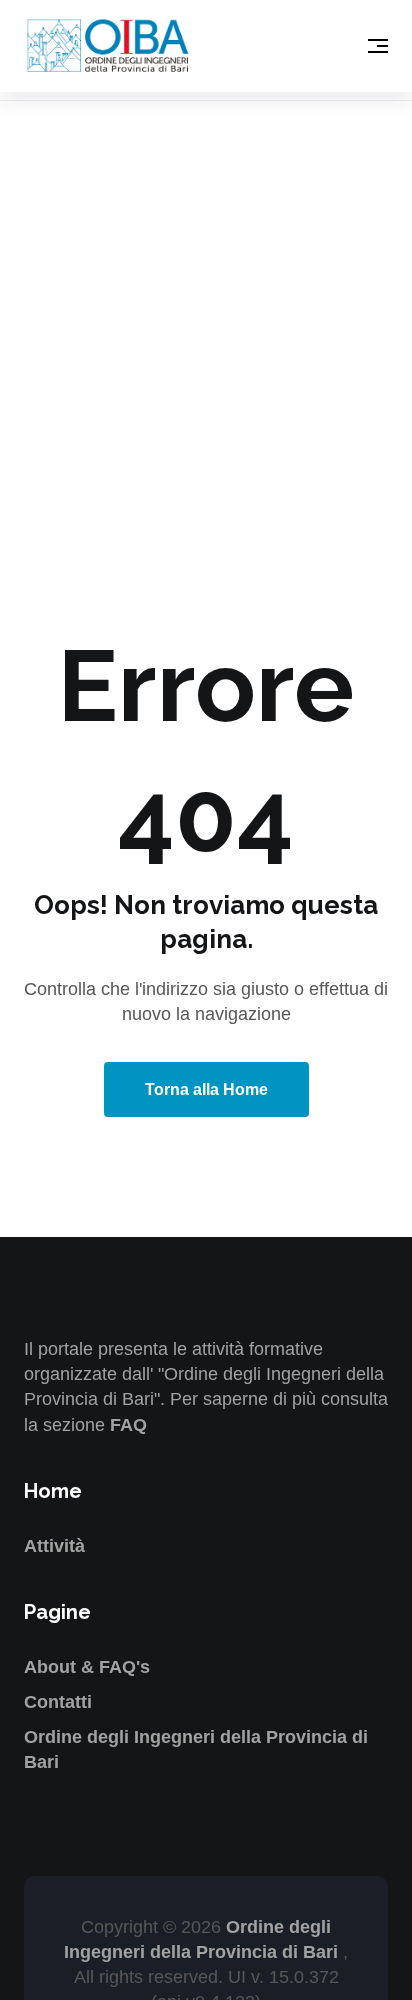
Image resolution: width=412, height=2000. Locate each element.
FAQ (128, 1425)
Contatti (58, 1702)
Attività (54, 1546)
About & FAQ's (87, 1667)
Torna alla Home (206, 1089)
